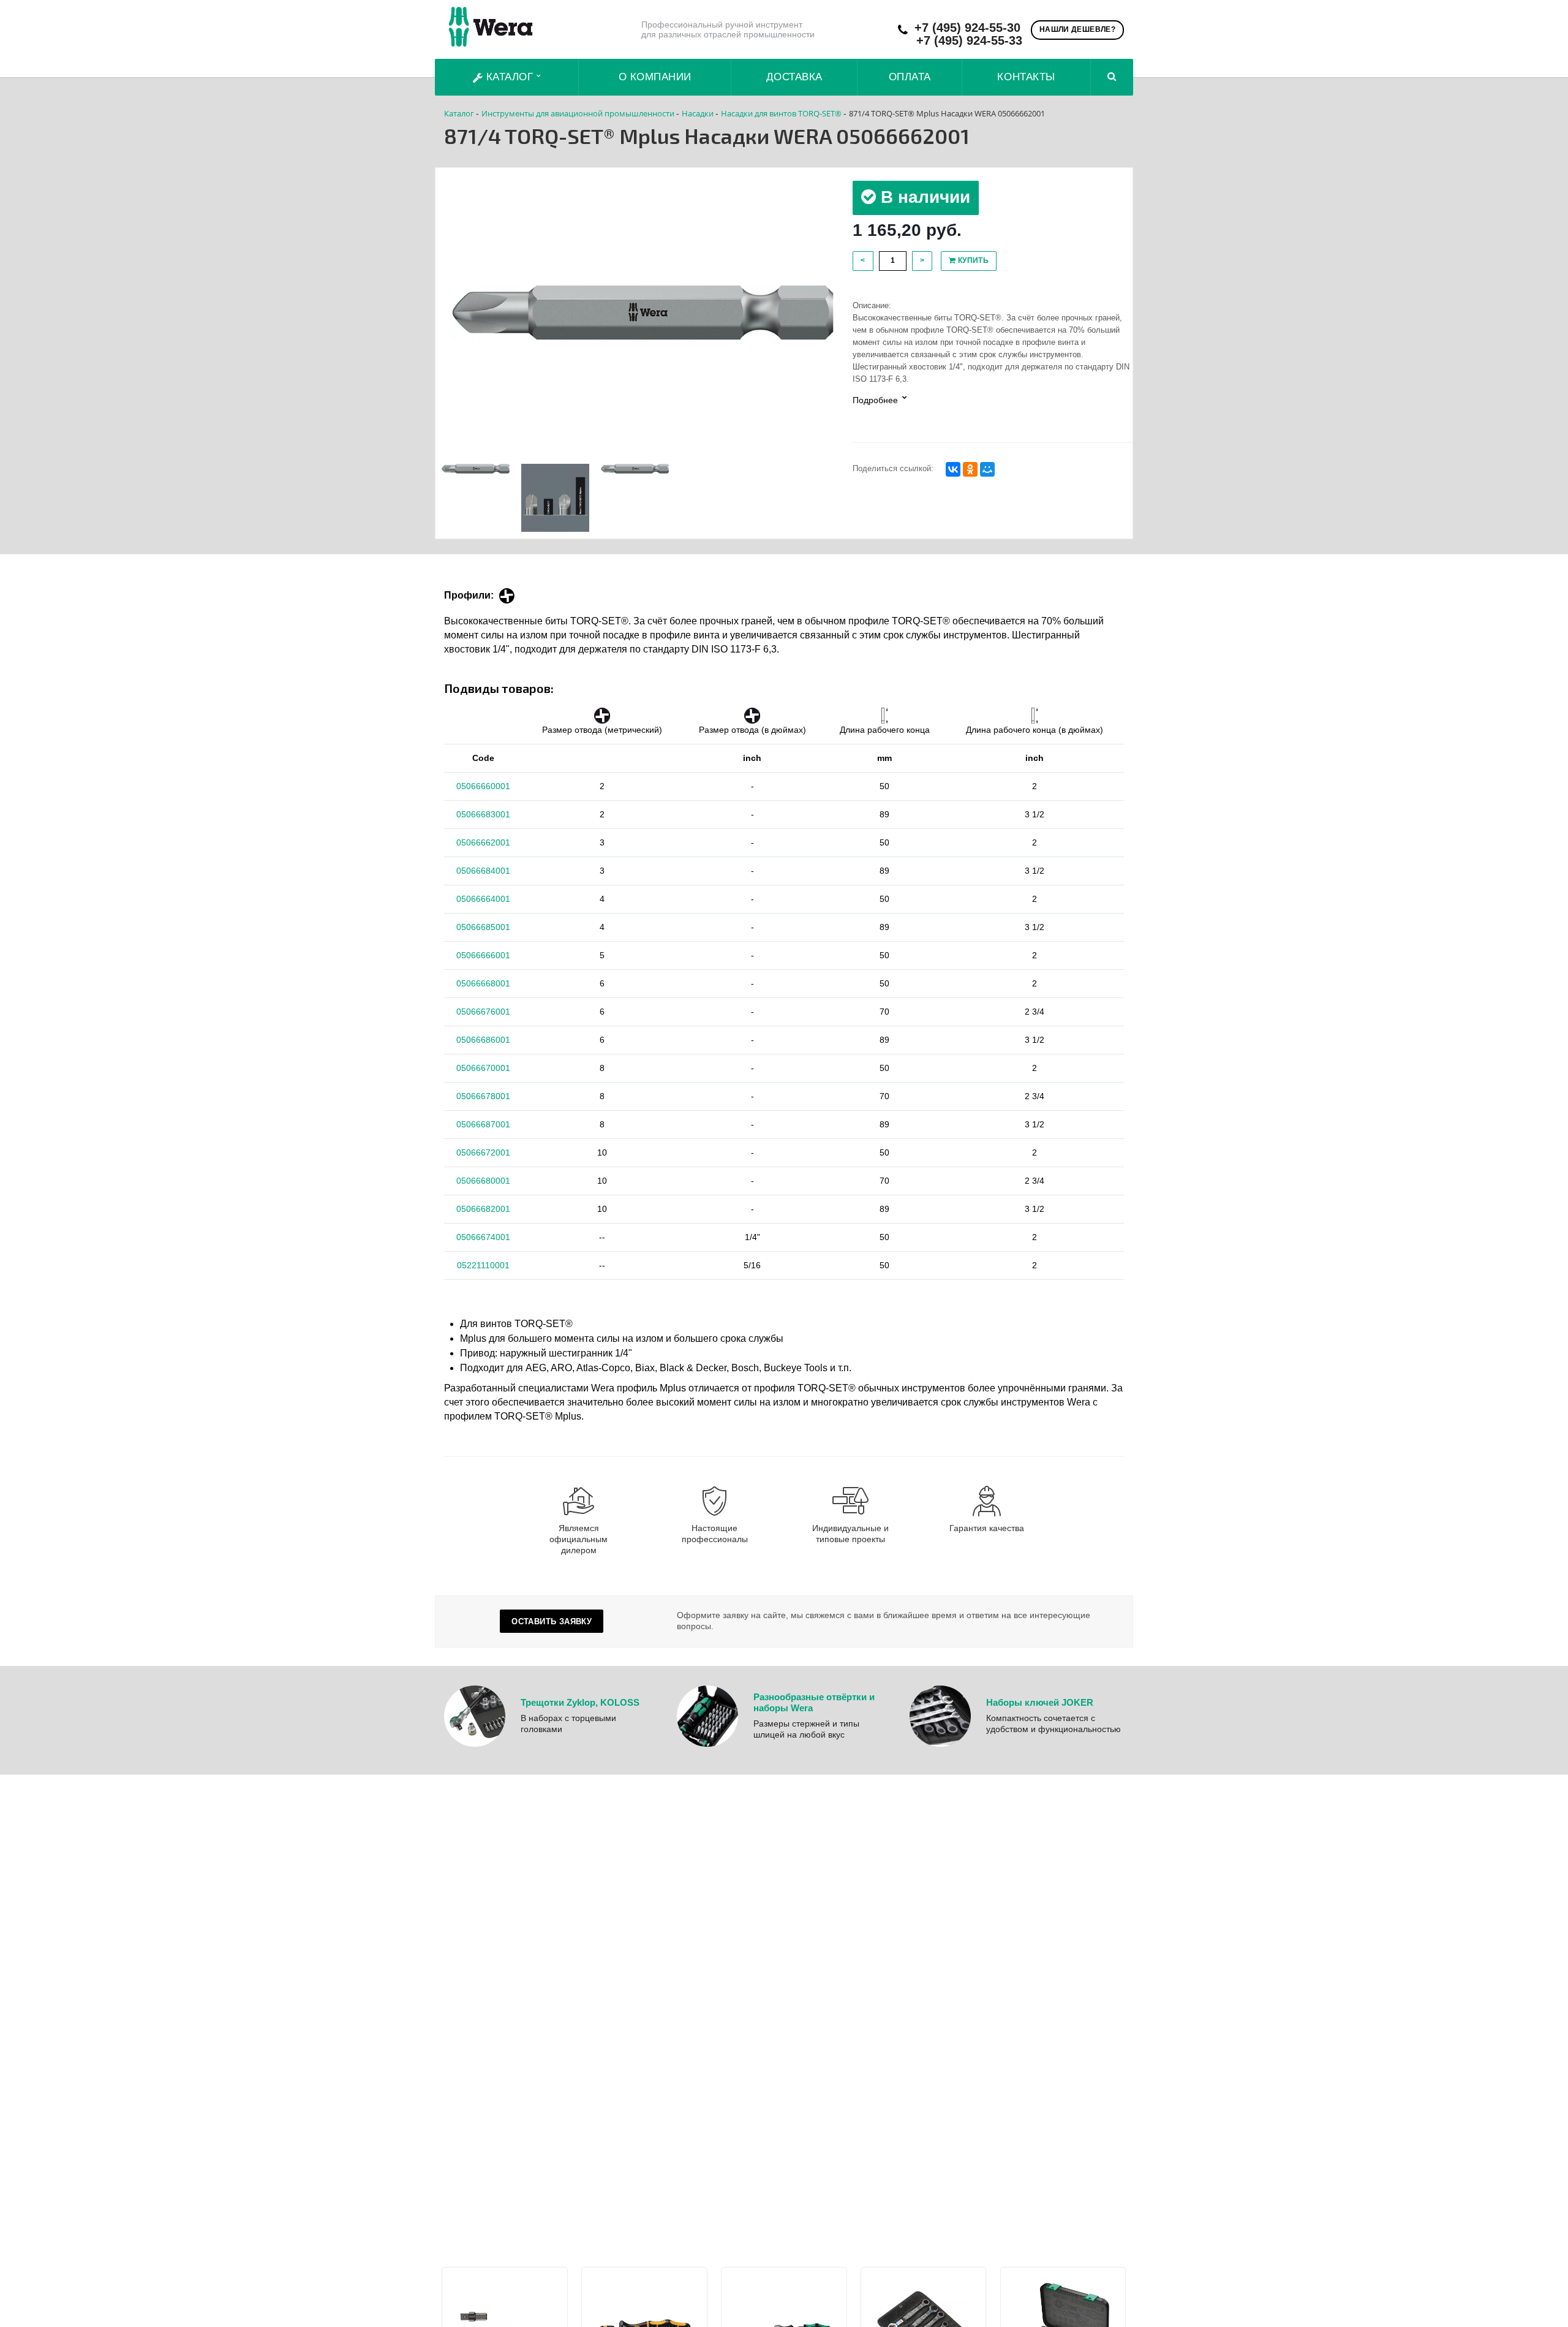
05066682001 (483, 1209)
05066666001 (483, 955)
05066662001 (483, 842)
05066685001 (483, 927)
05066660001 (483, 786)
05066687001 (483, 1124)
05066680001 (483, 1181)
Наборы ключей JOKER (1040, 1702)
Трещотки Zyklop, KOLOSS (580, 1702)
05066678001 (483, 1096)
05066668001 (483, 983)
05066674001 (483, 1237)
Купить (972, 260)
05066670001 (483, 1068)
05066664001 (483, 899)
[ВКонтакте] (953, 469)
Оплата (910, 77)
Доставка (794, 77)
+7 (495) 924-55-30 (967, 28)
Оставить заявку (552, 1621)
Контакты (1026, 77)
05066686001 (483, 1040)
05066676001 (483, 1012)
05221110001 (483, 1265)
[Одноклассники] (970, 469)
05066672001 (483, 1152)
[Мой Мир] (987, 469)
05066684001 (483, 871)
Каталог (510, 77)
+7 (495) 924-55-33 (969, 41)
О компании (655, 77)
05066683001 (483, 814)
